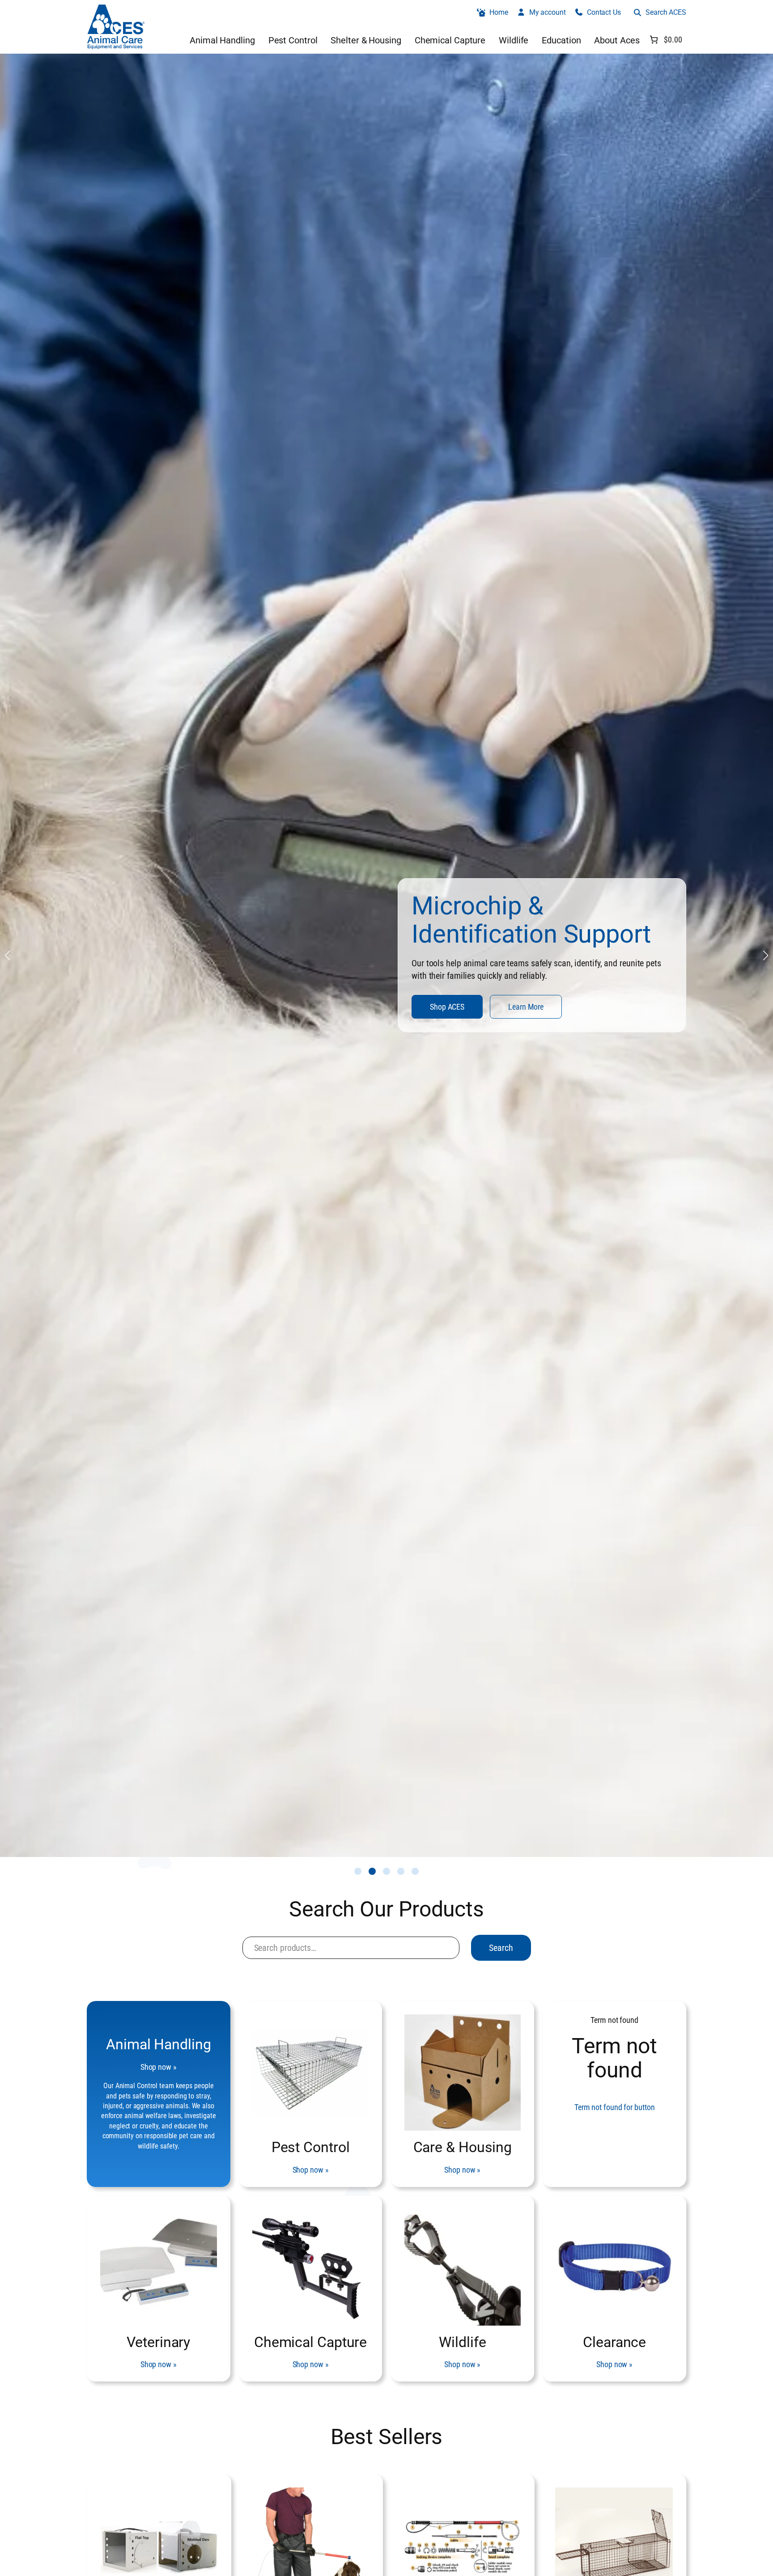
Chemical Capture (310, 2342)
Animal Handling (159, 2044)
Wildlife (462, 2342)
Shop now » (159, 2067)
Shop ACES (447, 1013)
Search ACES (666, 12)
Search (501, 1948)
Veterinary (158, 2342)
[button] (358, 1871)
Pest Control (311, 2147)
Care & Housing (463, 2147)
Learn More (526, 1013)
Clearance (614, 2342)
